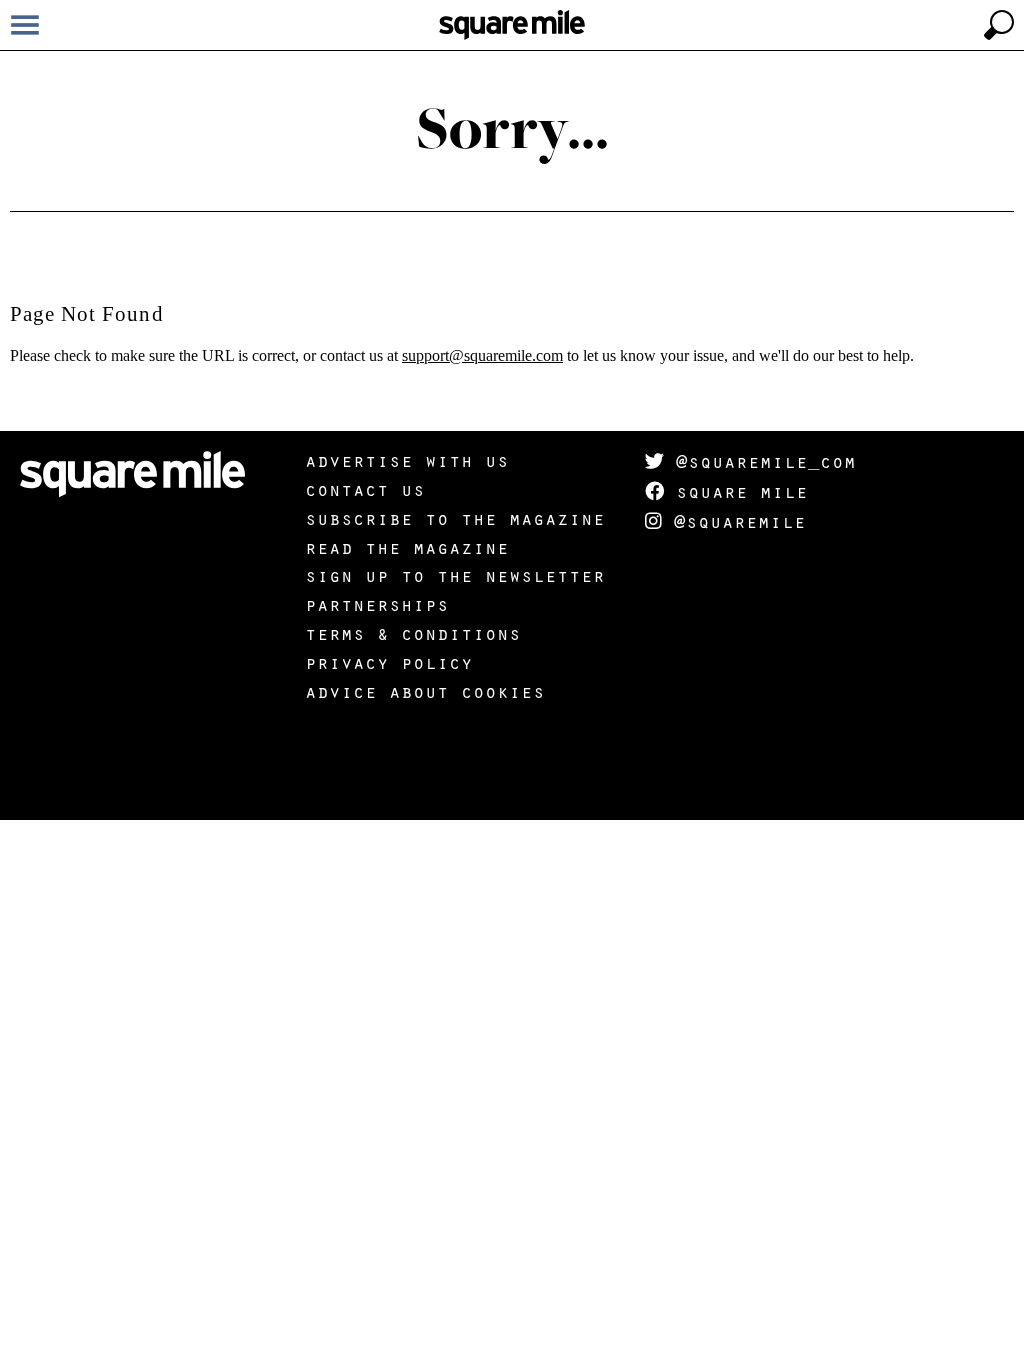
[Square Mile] (512, 25)
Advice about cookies (425, 691)
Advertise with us (407, 460)
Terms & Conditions (413, 633)
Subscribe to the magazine (455, 518)
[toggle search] (999, 25)
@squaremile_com (760, 461)
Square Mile (736, 491)
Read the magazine (407, 547)
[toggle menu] (25, 25)
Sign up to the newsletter (455, 575)
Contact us (365, 489)
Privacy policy (389, 662)
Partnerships (377, 604)
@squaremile (734, 521)
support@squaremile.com (482, 355)
